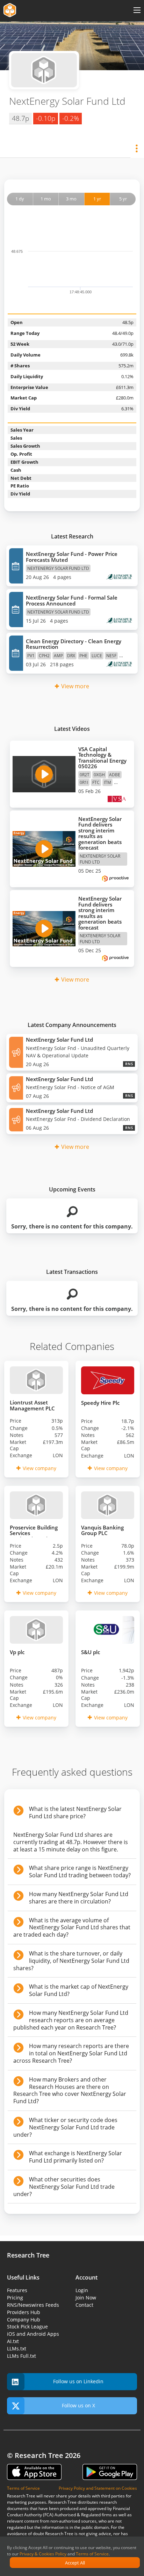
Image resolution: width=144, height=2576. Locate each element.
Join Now (86, 2298)
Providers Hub (24, 2312)
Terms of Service (92, 2554)
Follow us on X (78, 2405)
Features (17, 2290)
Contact (84, 2305)
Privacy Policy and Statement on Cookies (98, 2488)
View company (39, 1468)
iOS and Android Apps (33, 2334)
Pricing (15, 2298)
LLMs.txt (17, 2349)
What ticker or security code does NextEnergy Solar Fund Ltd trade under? (65, 2127)
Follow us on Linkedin (78, 2381)
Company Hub (24, 2320)
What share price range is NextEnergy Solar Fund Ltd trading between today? (80, 1872)
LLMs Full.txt (21, 2356)
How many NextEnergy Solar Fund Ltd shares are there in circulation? (79, 1898)
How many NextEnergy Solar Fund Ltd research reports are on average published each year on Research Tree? (71, 2020)
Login (82, 2290)
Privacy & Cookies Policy (43, 2554)
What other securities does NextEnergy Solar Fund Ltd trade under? (64, 2187)
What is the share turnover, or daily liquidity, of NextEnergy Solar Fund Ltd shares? (71, 1961)
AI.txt (13, 2341)
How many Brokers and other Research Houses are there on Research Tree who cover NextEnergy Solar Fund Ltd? (70, 2090)
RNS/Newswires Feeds (33, 2305)
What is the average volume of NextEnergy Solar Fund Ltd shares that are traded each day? (72, 1928)
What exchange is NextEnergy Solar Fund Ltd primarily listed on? (75, 2157)
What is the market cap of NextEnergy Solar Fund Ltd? (79, 1990)
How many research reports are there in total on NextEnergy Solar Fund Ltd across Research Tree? (71, 2053)
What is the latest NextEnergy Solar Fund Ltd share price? (75, 1812)
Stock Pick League (27, 2327)
